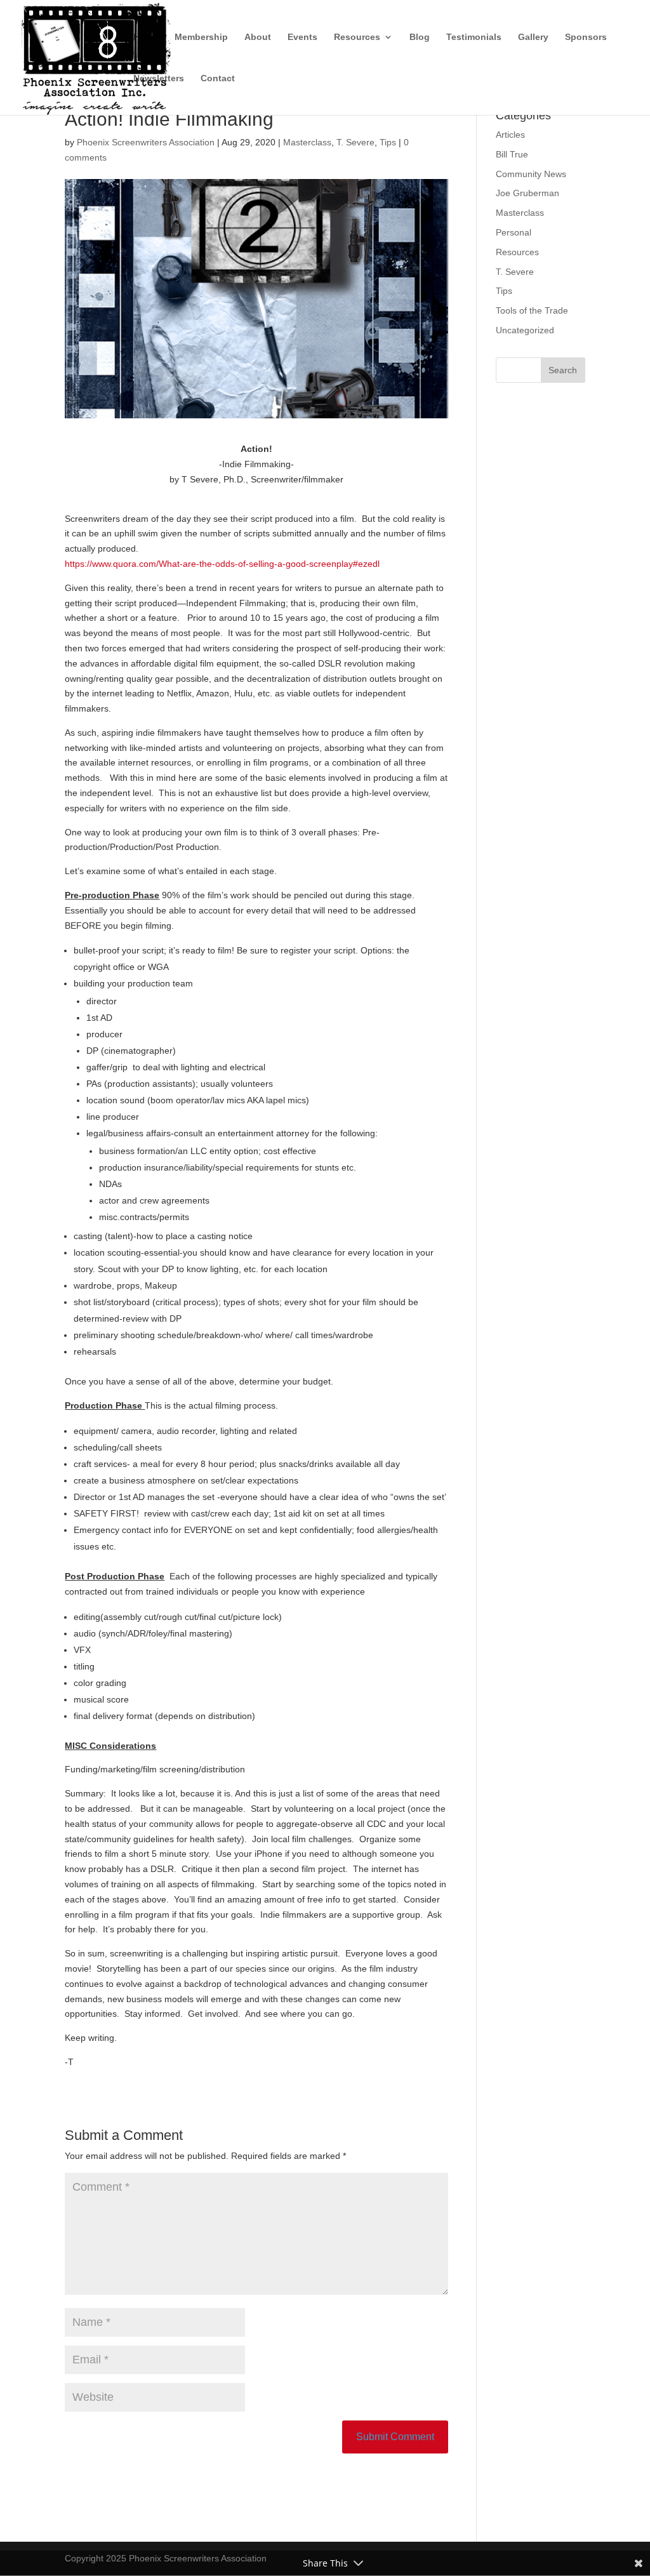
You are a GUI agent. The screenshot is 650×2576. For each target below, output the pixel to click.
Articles (510, 135)
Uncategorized (525, 330)
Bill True (512, 154)
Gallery (533, 37)
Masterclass (307, 142)
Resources (357, 37)
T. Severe (355, 142)
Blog (420, 37)
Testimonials (474, 37)
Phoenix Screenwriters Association (146, 142)
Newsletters (159, 78)
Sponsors (586, 37)
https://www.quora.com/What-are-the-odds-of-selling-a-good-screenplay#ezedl (222, 564)
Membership (201, 37)
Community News (531, 174)
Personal (514, 232)
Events (302, 37)
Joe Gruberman (527, 193)
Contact (218, 78)
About (258, 37)
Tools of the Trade (532, 310)
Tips (388, 142)
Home (146, 37)
